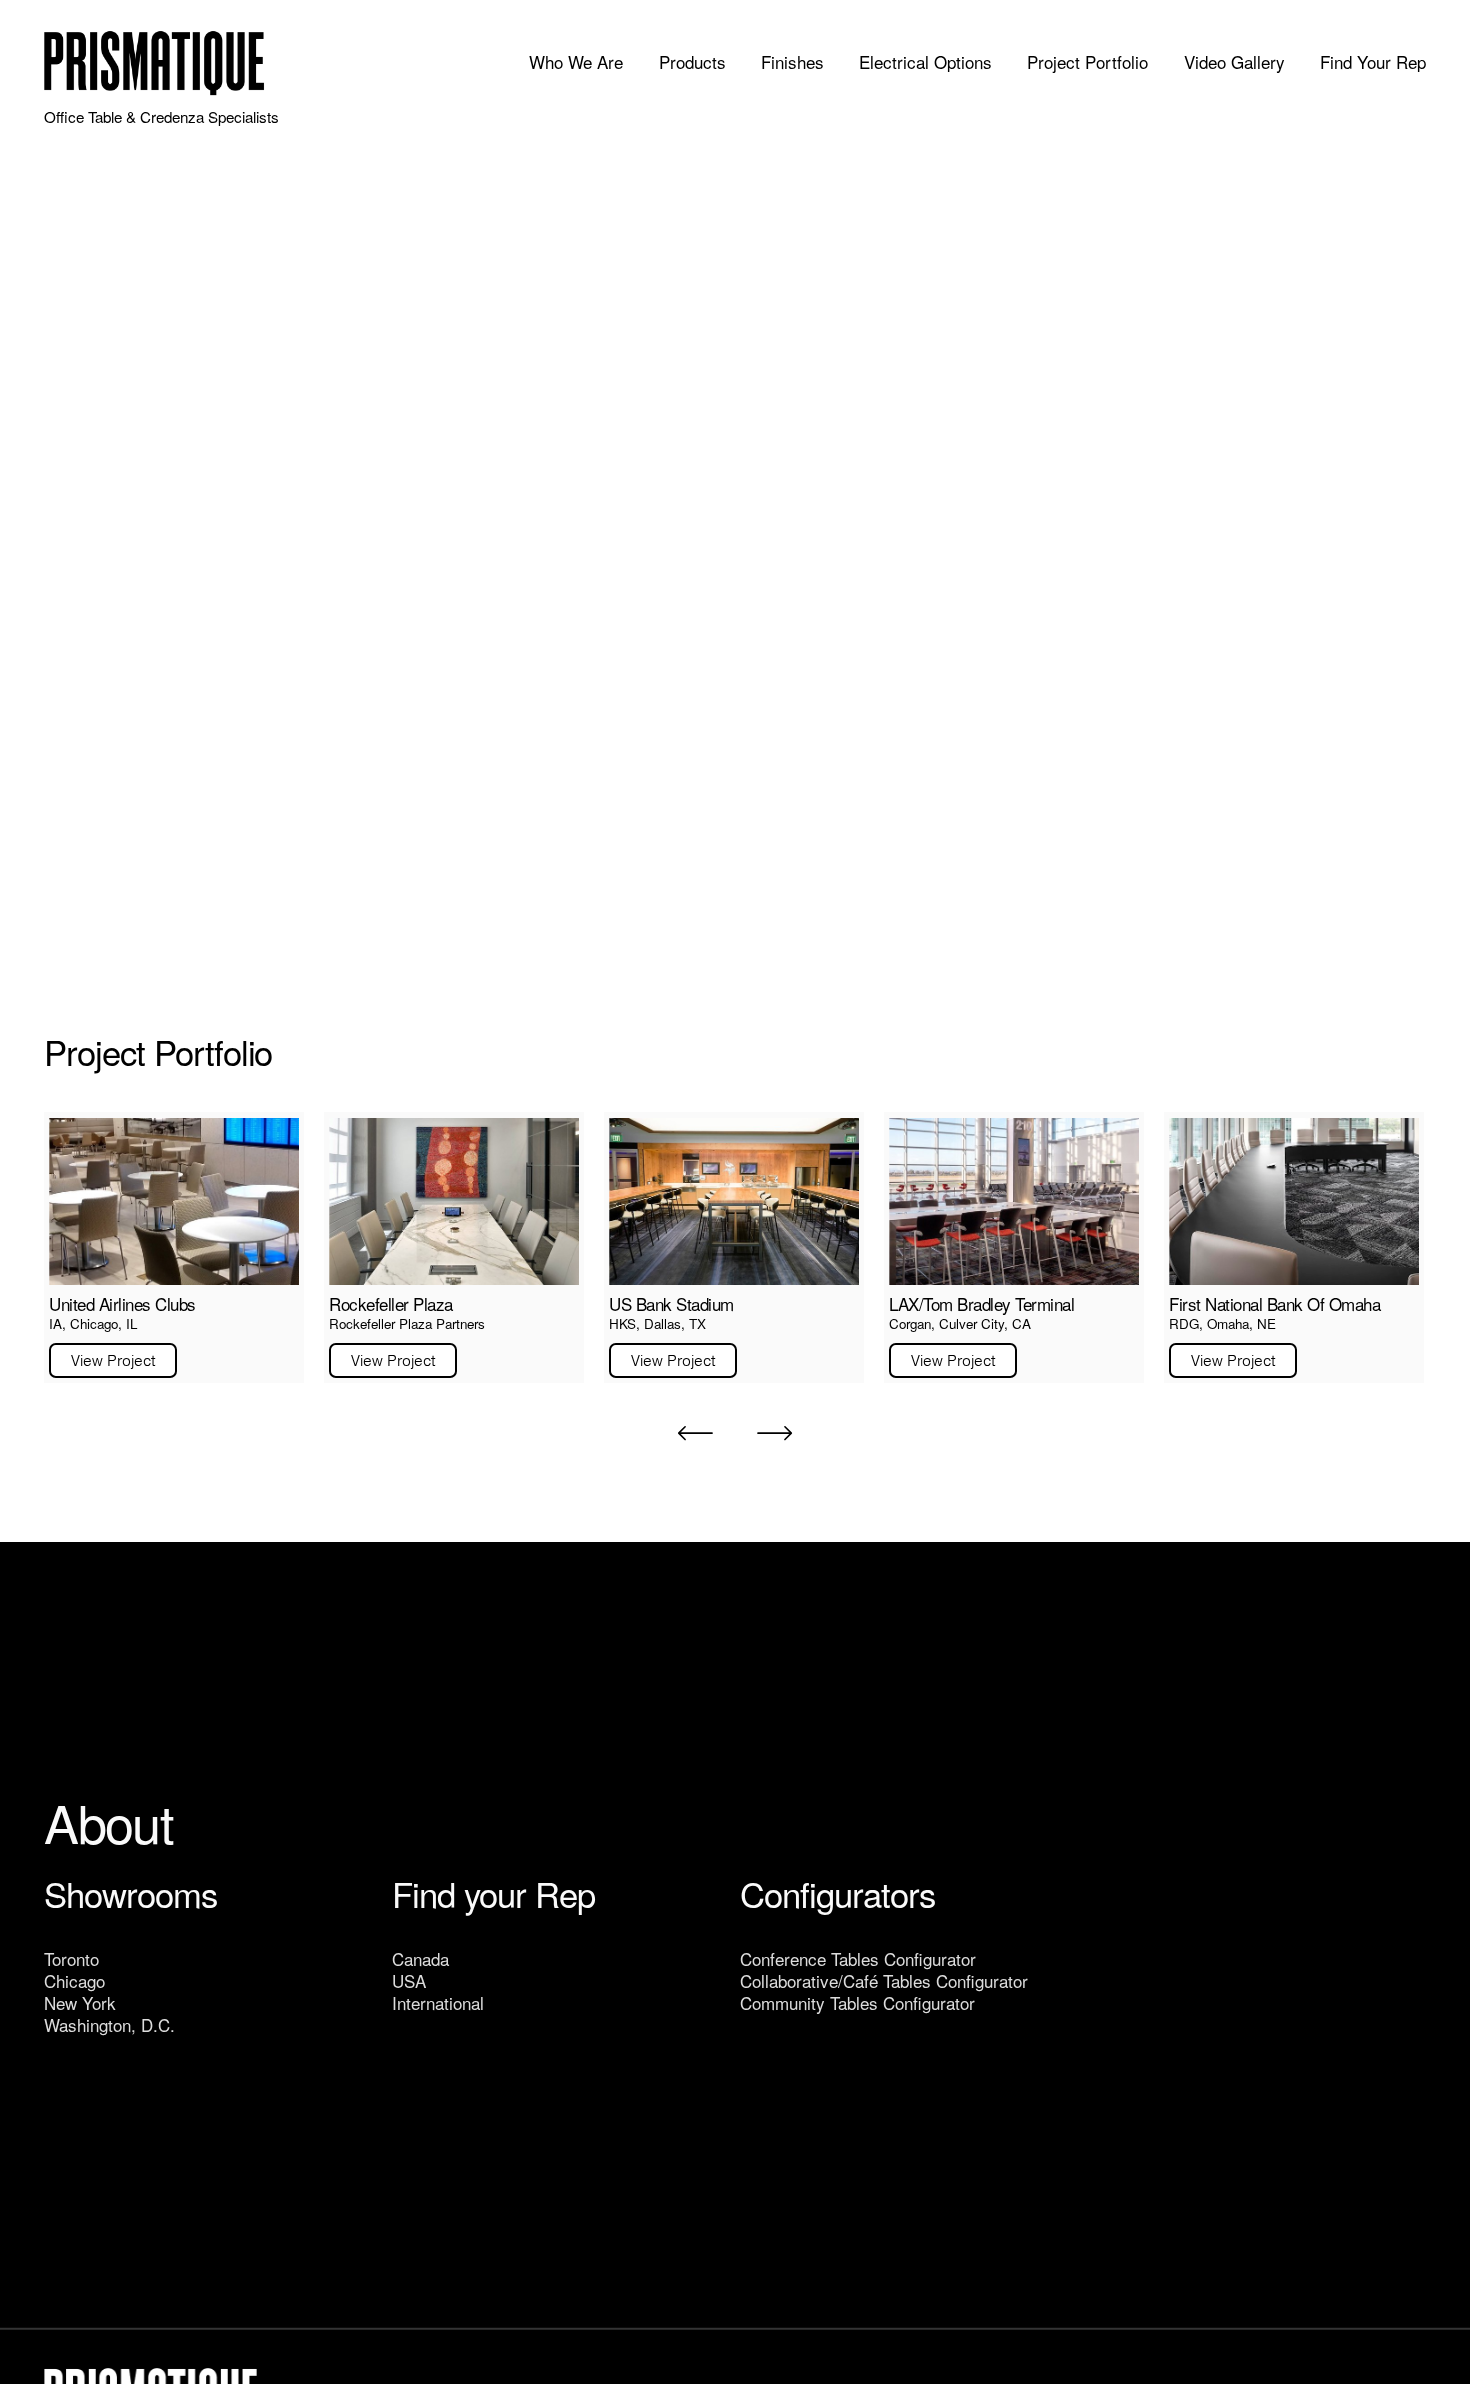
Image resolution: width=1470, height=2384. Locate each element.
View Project (113, 1360)
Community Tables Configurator (857, 2002)
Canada (420, 1958)
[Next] (775, 1433)
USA (409, 1980)
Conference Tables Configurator (858, 1958)
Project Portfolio (1087, 62)
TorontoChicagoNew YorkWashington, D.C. (109, 1991)
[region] (735, 1247)
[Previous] (695, 1433)
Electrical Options (925, 62)
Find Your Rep (1373, 62)
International (438, 2002)
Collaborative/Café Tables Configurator (884, 1980)
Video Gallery (1234, 62)
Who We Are (576, 62)
